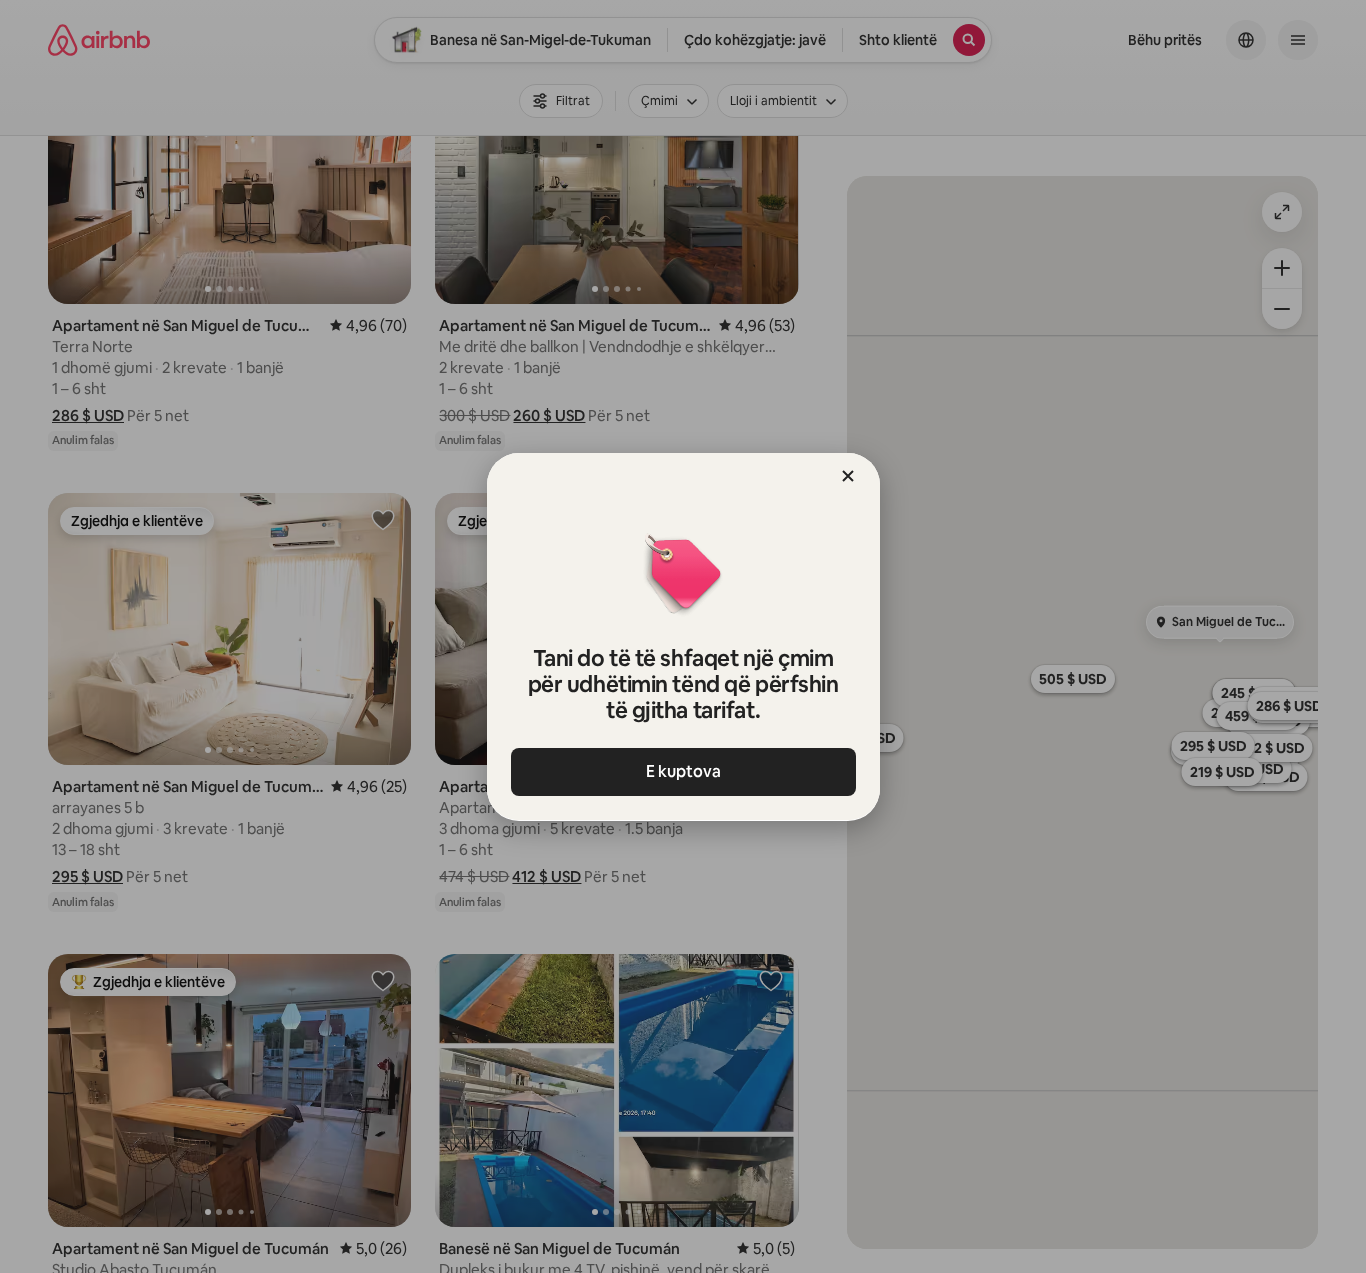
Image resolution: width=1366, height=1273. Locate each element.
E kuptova (683, 771)
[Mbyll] (848, 476)
